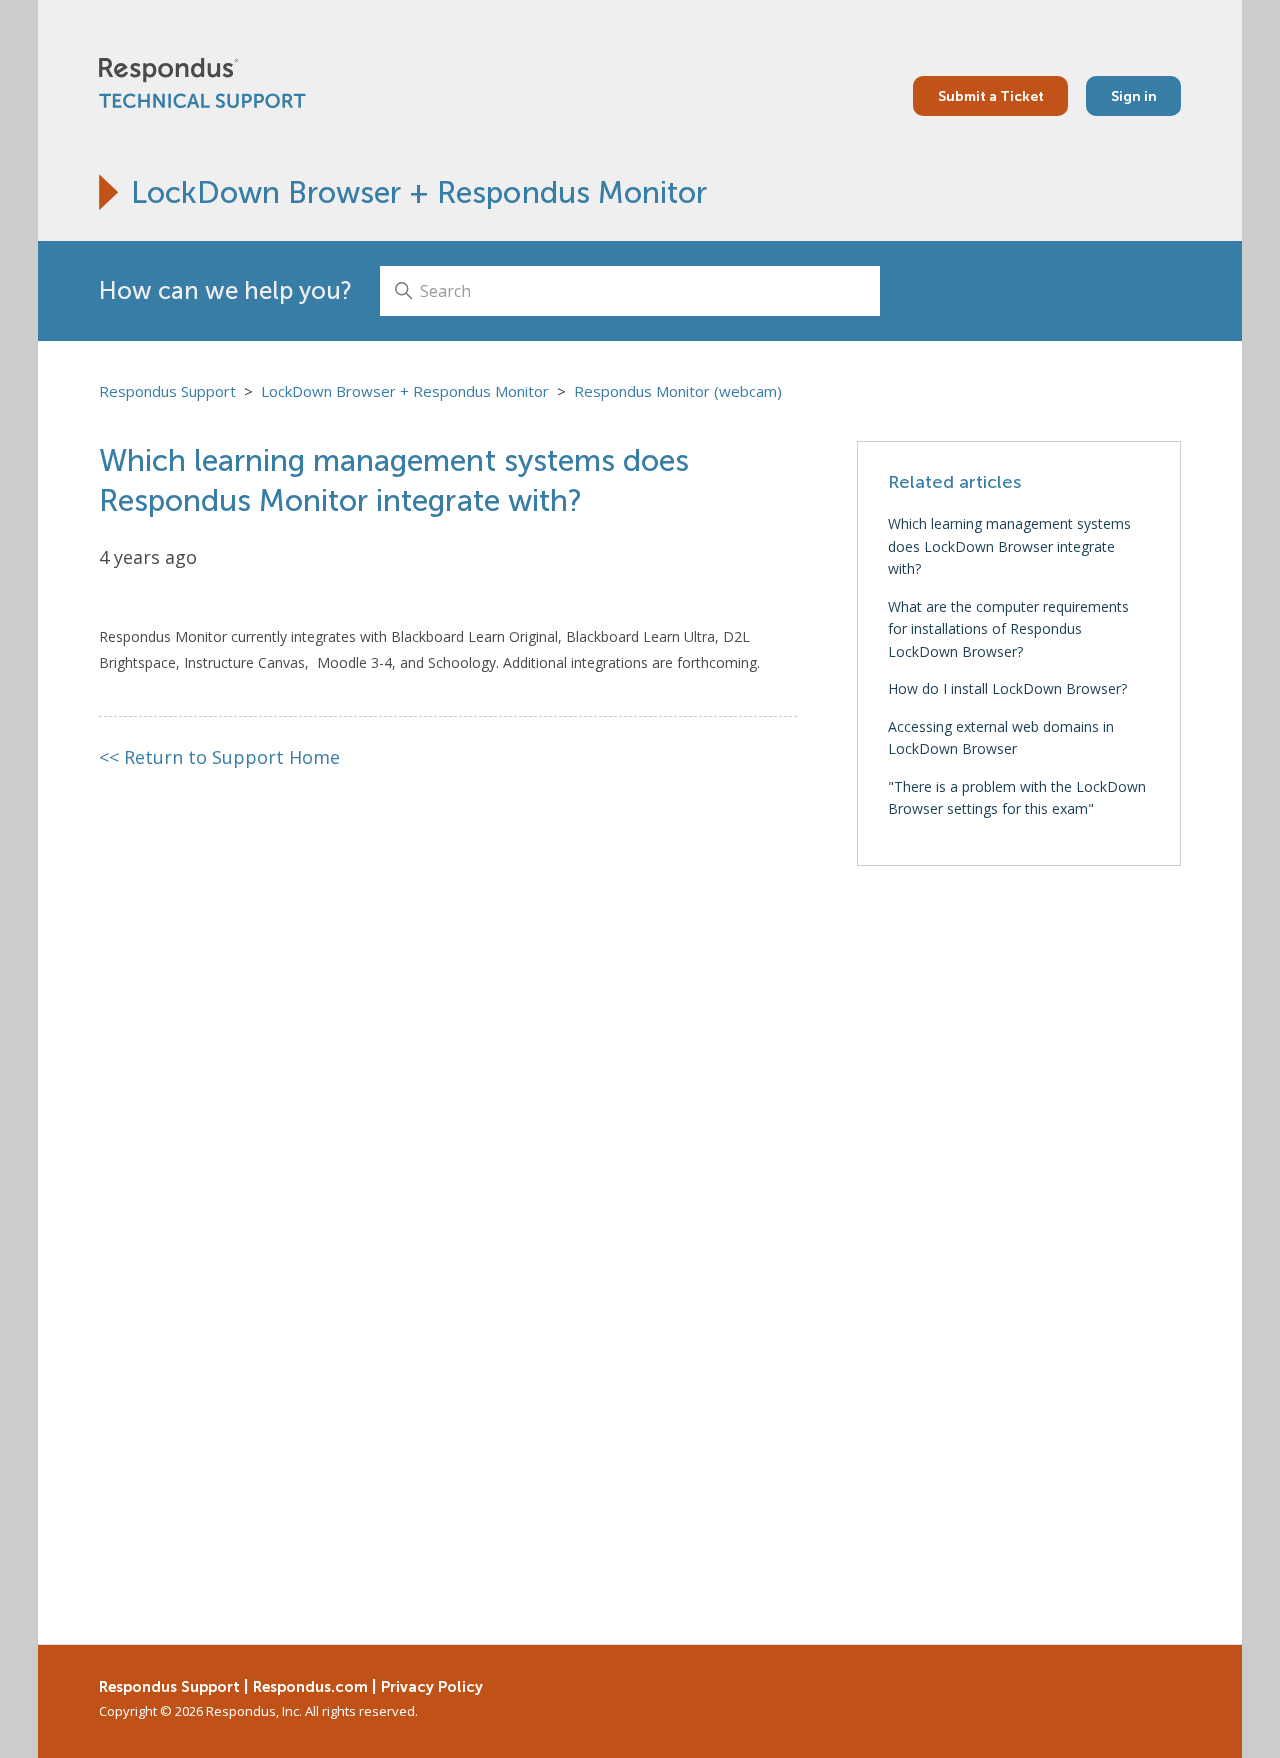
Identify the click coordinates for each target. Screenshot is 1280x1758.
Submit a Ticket (991, 96)
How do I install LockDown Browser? (1008, 688)
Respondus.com (310, 1686)
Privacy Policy (432, 1686)
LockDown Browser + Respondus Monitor (419, 192)
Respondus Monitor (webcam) (678, 391)
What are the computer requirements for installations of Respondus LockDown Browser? (1009, 629)
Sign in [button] (1134, 96)
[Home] (202, 83)
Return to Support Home (220, 757)
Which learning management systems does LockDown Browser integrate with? (1010, 546)
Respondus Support (167, 391)
